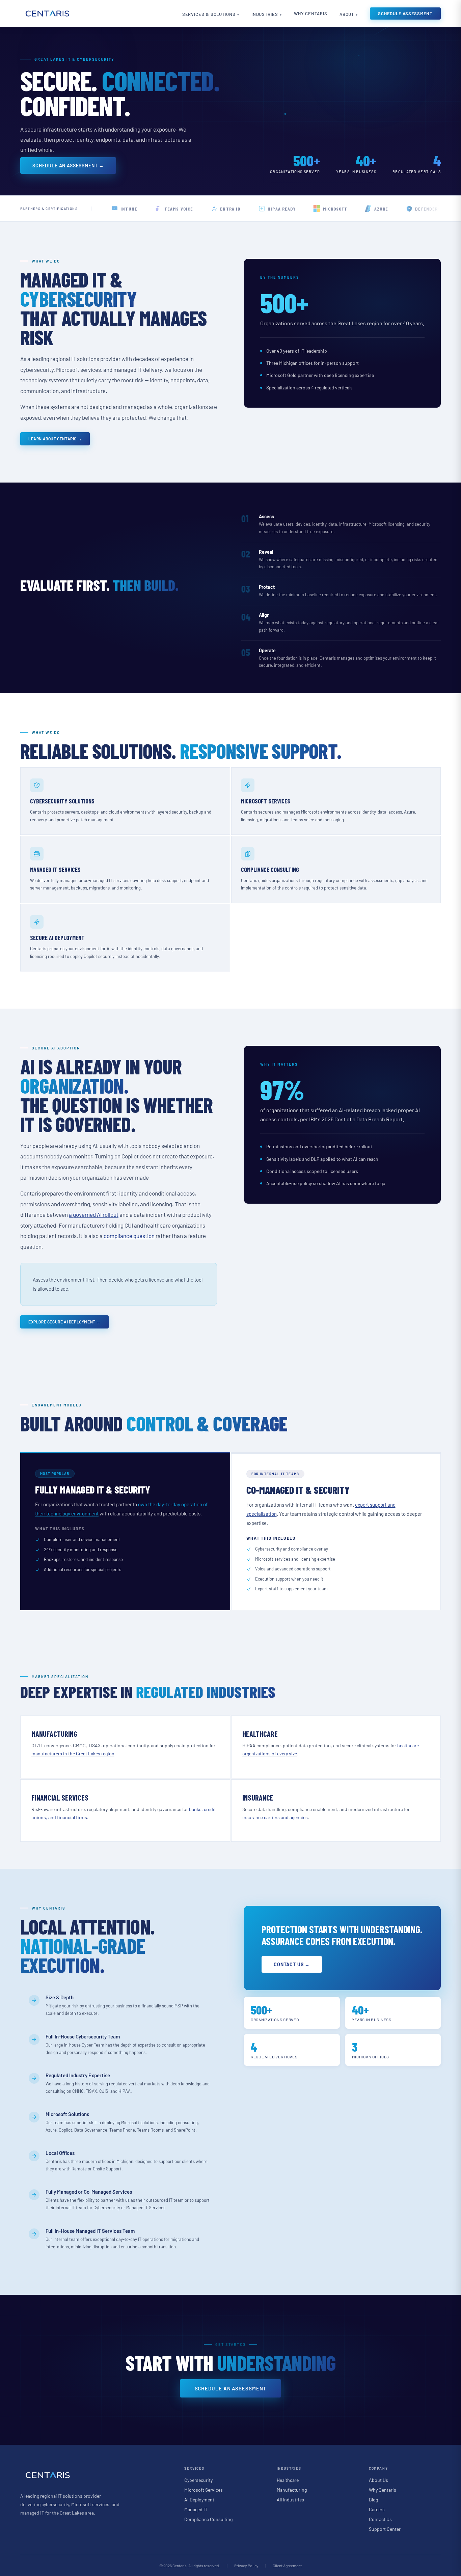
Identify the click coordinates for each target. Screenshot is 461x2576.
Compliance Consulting (208, 2519)
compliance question (129, 1236)
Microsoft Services (204, 2490)
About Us (378, 2480)
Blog (373, 2500)
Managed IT (196, 2509)
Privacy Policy (246, 2566)
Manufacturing (292, 2490)
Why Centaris (311, 13)
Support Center (385, 2529)
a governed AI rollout (94, 1214)
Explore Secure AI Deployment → (64, 1322)
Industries (265, 14)
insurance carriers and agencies (275, 1817)
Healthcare (288, 2480)
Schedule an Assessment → (68, 166)
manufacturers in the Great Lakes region (73, 1753)
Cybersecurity (198, 2480)
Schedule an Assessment (231, 2388)
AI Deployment (199, 2500)
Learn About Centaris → (55, 439)
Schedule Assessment (405, 13)
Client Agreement (287, 2566)
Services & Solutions (209, 14)
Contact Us (380, 2519)
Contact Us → (292, 1964)
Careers (377, 2509)
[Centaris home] (47, 13)
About (347, 14)
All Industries (290, 2500)
